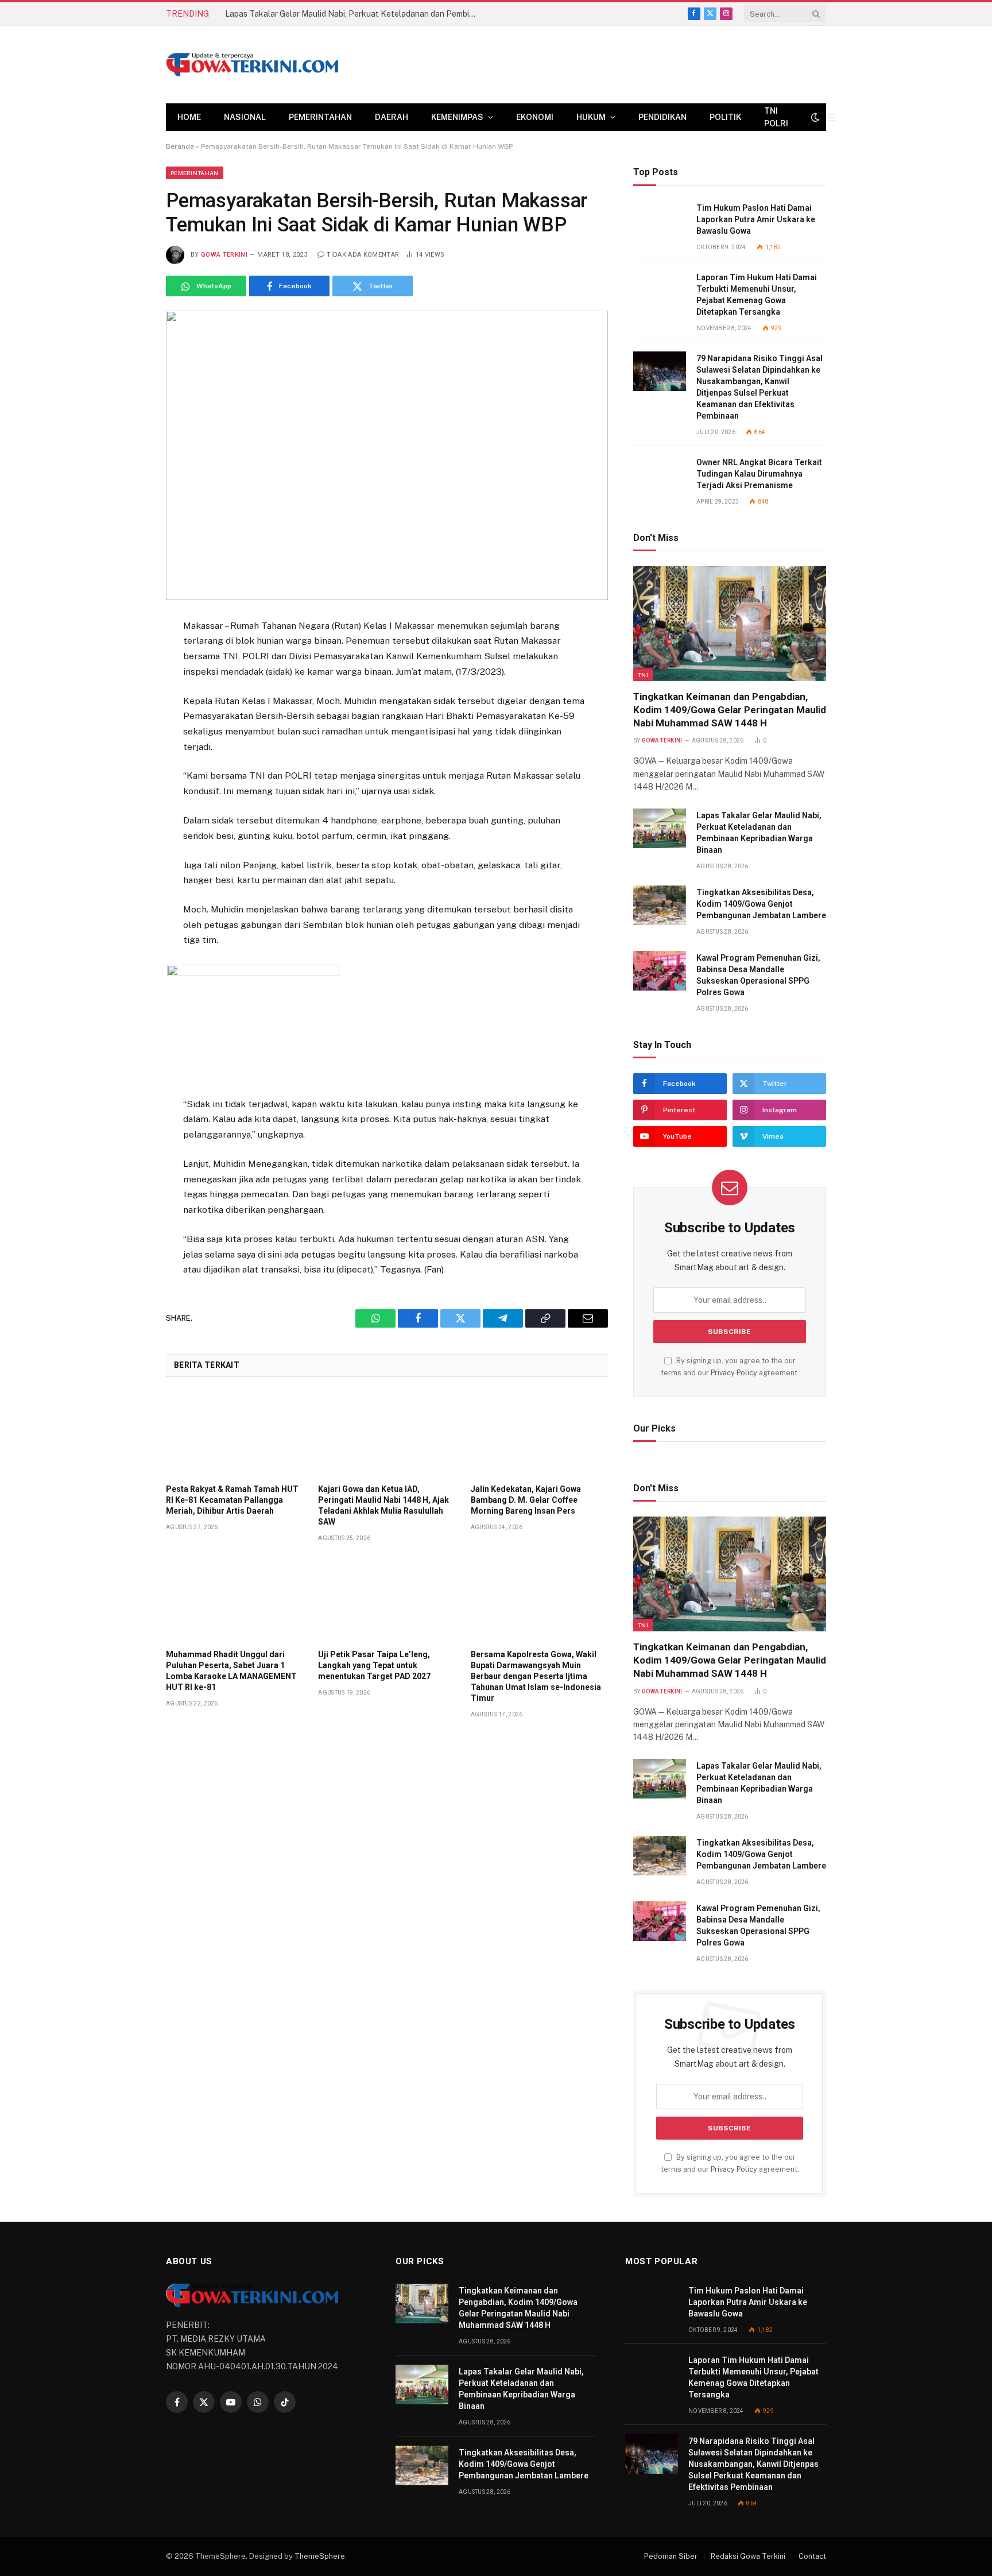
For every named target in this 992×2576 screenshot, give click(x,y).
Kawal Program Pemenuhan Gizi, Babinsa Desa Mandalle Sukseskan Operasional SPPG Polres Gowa (758, 975)
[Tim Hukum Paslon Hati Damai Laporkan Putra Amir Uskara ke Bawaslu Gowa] (660, 221)
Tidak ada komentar (363, 255)
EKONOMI (535, 117)
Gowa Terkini (224, 255)
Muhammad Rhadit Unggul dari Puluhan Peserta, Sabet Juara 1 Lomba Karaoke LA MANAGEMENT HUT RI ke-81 (231, 1671)
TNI (643, 675)
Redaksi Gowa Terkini (748, 2556)
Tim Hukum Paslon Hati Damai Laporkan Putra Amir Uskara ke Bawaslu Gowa (756, 219)
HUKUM (591, 117)
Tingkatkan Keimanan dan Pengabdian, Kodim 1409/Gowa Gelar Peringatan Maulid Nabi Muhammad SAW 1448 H (730, 710)
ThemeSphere (320, 2556)
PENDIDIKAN (662, 117)
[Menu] (832, 117)
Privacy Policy (734, 1373)
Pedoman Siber (671, 2556)
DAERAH (392, 117)
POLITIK (725, 117)
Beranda (180, 146)
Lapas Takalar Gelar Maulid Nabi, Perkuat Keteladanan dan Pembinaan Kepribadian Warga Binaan (354, 14)
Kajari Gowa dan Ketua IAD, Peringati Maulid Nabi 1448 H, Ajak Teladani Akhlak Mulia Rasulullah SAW (383, 1505)
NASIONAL (245, 117)
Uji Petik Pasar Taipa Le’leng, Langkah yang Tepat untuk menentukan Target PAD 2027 (374, 1665)
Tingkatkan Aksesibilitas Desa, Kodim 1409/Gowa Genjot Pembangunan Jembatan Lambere (761, 904)
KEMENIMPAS (457, 117)
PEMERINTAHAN (320, 117)
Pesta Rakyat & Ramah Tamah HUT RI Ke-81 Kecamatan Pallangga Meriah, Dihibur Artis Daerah (232, 1500)
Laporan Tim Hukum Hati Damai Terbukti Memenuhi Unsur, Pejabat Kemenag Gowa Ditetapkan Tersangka (757, 295)
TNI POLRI (776, 117)
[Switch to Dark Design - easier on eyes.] (815, 117)
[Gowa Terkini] (252, 65)
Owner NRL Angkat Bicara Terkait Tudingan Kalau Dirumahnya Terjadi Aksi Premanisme (759, 474)
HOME (189, 117)
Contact (812, 2556)
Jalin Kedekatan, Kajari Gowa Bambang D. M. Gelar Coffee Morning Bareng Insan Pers (526, 1500)
